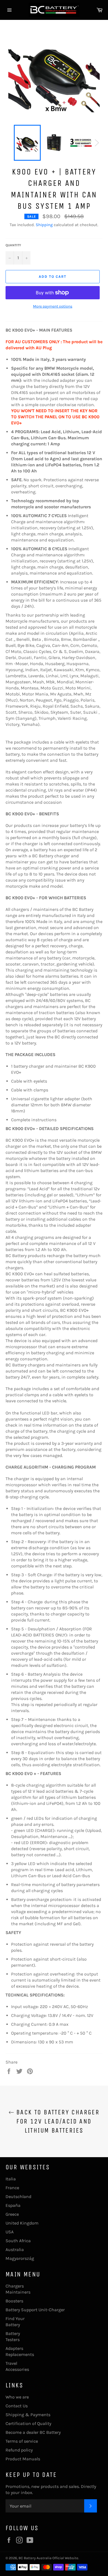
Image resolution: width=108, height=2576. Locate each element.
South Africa (18, 2241)
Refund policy (19, 2450)
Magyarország (20, 2258)
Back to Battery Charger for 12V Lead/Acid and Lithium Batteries (57, 2121)
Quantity (13, 245)
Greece (12, 2214)
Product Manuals (23, 2459)
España (13, 2205)
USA (10, 2232)
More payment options (53, 306)
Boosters (14, 2301)
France (12, 2188)
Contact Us (17, 2406)
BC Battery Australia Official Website (48, 2558)
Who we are (17, 2397)
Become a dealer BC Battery (33, 2432)
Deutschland (18, 2197)
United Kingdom (22, 2223)
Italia (11, 2179)
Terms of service (22, 2441)
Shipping (44, 225)
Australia (15, 2250)
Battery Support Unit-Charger (35, 2310)
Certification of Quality (28, 2423)
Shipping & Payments (28, 2415)
